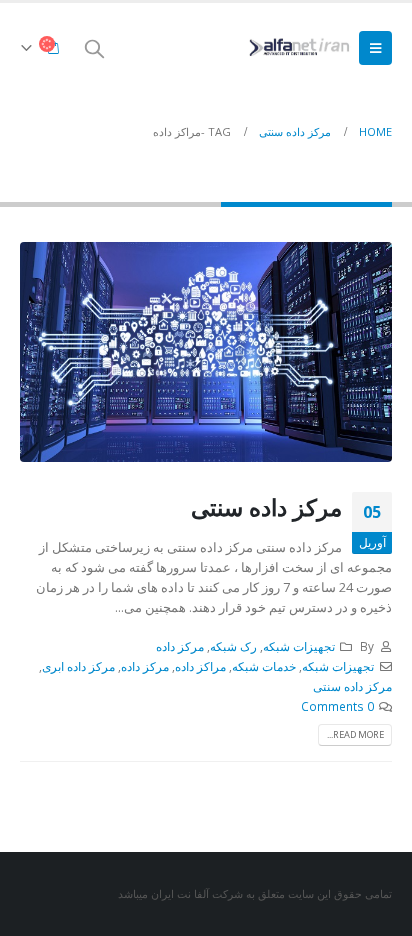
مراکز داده (200, 666)
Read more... (355, 734)
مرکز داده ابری (78, 666)
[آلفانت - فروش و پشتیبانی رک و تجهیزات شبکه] (297, 48)
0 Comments (337, 706)
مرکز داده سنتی (266, 507)
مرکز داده (180, 646)
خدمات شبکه (264, 666)
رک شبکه (233, 646)
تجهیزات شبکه (299, 646)
